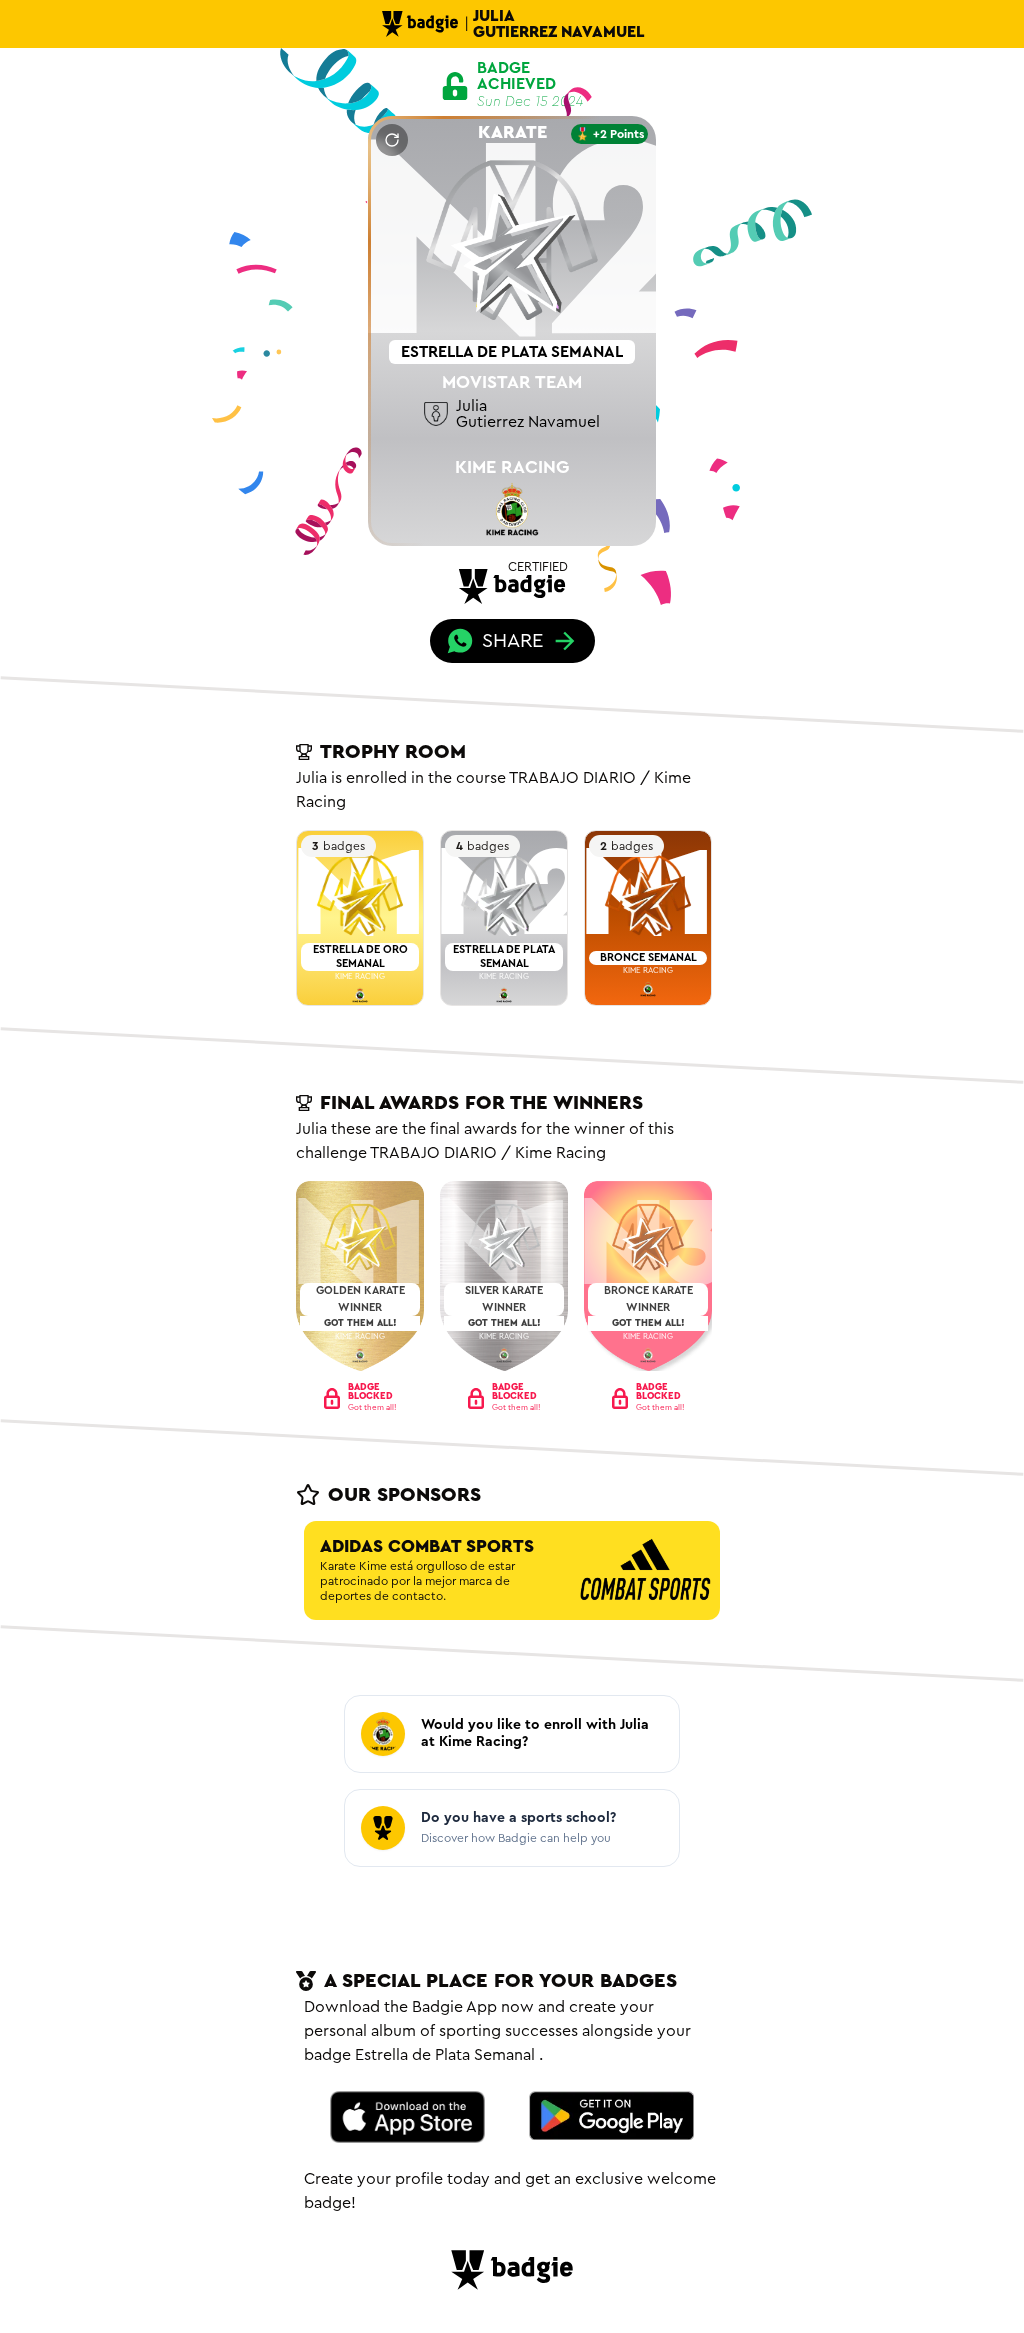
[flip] (392, 140)
